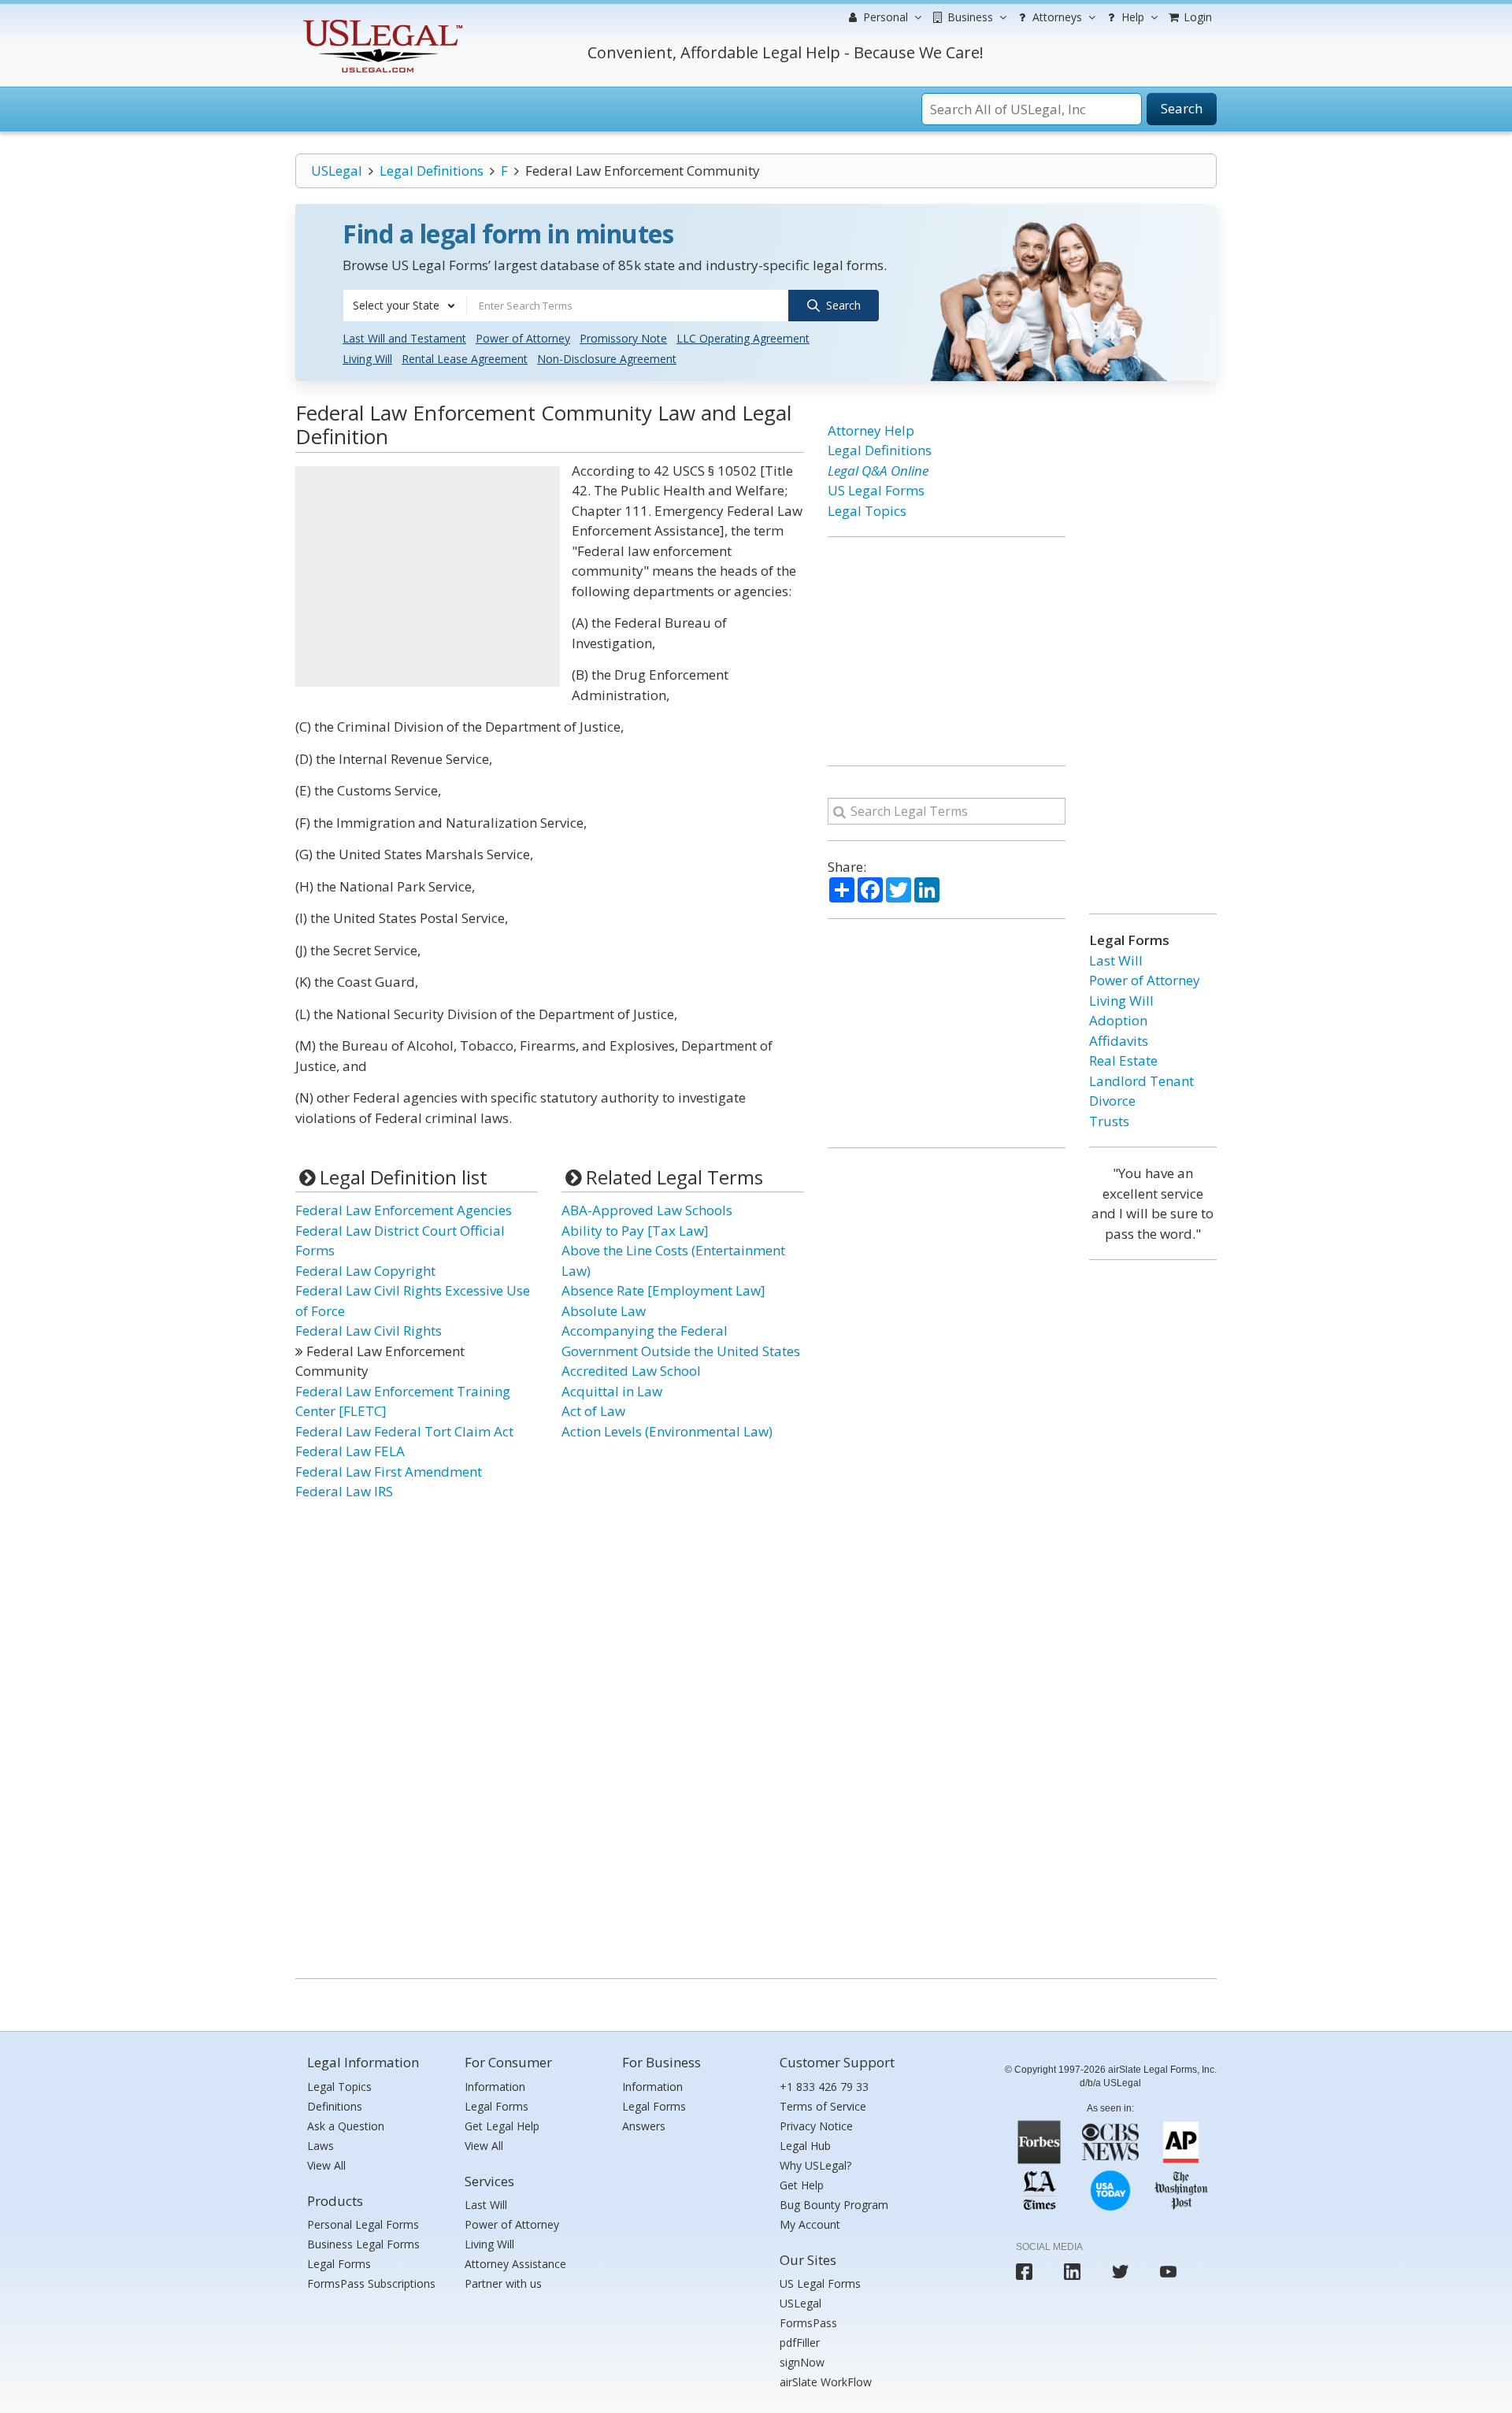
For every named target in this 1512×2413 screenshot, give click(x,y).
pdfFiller (800, 2343)
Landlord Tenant (1141, 1081)
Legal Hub (805, 2146)
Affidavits (1119, 1041)
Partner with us (503, 2283)
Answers (644, 2126)
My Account (810, 2224)
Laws (321, 2146)
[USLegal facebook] (1024, 2272)
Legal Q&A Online (878, 471)
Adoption (1118, 1020)
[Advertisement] (428, 576)
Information (495, 2087)
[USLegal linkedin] (1072, 2272)
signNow (802, 2362)
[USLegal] (381, 22)
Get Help (802, 2185)
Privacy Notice (816, 2126)
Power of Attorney (523, 338)
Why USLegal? (815, 2165)
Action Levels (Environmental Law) (667, 1431)
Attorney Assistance (515, 2264)
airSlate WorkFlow (826, 2382)
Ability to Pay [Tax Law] (635, 1231)
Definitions (335, 2106)
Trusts (1109, 1121)
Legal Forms (339, 2264)
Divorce (1112, 1101)
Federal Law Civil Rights (369, 1331)
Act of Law (593, 1411)
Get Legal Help (502, 2126)
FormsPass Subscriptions (371, 2283)
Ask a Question (346, 2126)
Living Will (367, 359)
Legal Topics (867, 511)
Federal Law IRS (344, 1491)
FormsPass (808, 2323)
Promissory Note (623, 338)
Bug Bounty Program (834, 2205)
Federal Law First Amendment (389, 1472)
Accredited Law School (631, 1371)
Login (1196, 17)
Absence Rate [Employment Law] (663, 1290)
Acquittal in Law (612, 1391)
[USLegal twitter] (1120, 2272)
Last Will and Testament (404, 338)
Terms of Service (823, 2106)
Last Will (1116, 960)
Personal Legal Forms (363, 2224)
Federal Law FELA (350, 1451)
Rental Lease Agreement (465, 359)
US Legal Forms (876, 490)
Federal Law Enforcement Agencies (404, 1210)
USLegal (337, 171)
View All (326, 2165)
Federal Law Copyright (365, 1271)
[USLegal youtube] (1168, 2272)
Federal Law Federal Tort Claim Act (404, 1431)
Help (1131, 17)
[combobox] (405, 306)
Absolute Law (604, 1311)
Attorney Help (871, 430)
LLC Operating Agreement (743, 338)
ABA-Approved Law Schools (647, 1210)
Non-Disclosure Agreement (607, 359)
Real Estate (1123, 1060)
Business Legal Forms (363, 2244)
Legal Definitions (432, 171)
